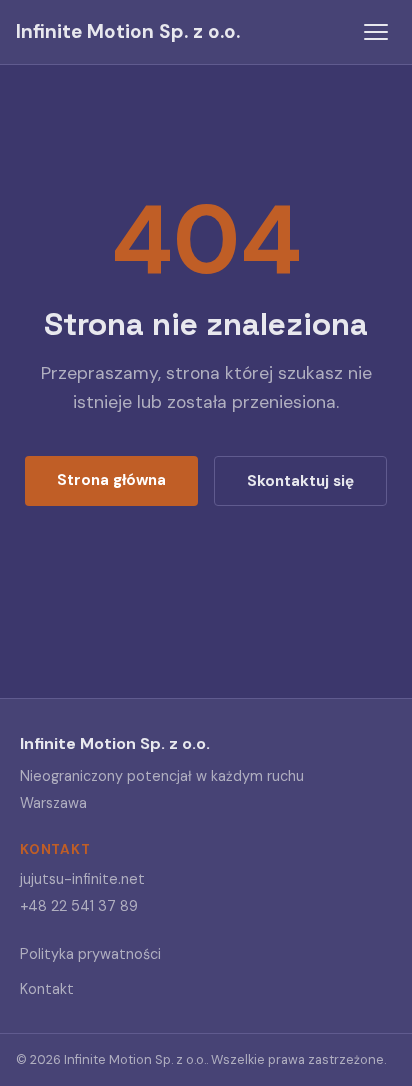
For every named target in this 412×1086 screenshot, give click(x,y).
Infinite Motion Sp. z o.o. (128, 31)
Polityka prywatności (90, 954)
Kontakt (47, 989)
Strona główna (111, 480)
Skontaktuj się (300, 481)
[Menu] (376, 32)
